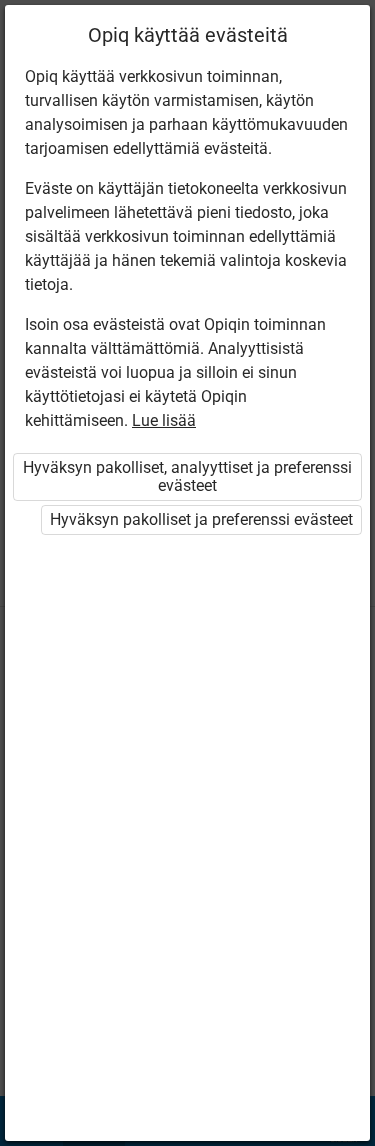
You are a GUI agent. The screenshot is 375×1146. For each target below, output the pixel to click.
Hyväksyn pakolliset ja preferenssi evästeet (201, 519)
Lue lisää (164, 420)
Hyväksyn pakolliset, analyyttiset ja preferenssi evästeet (187, 476)
